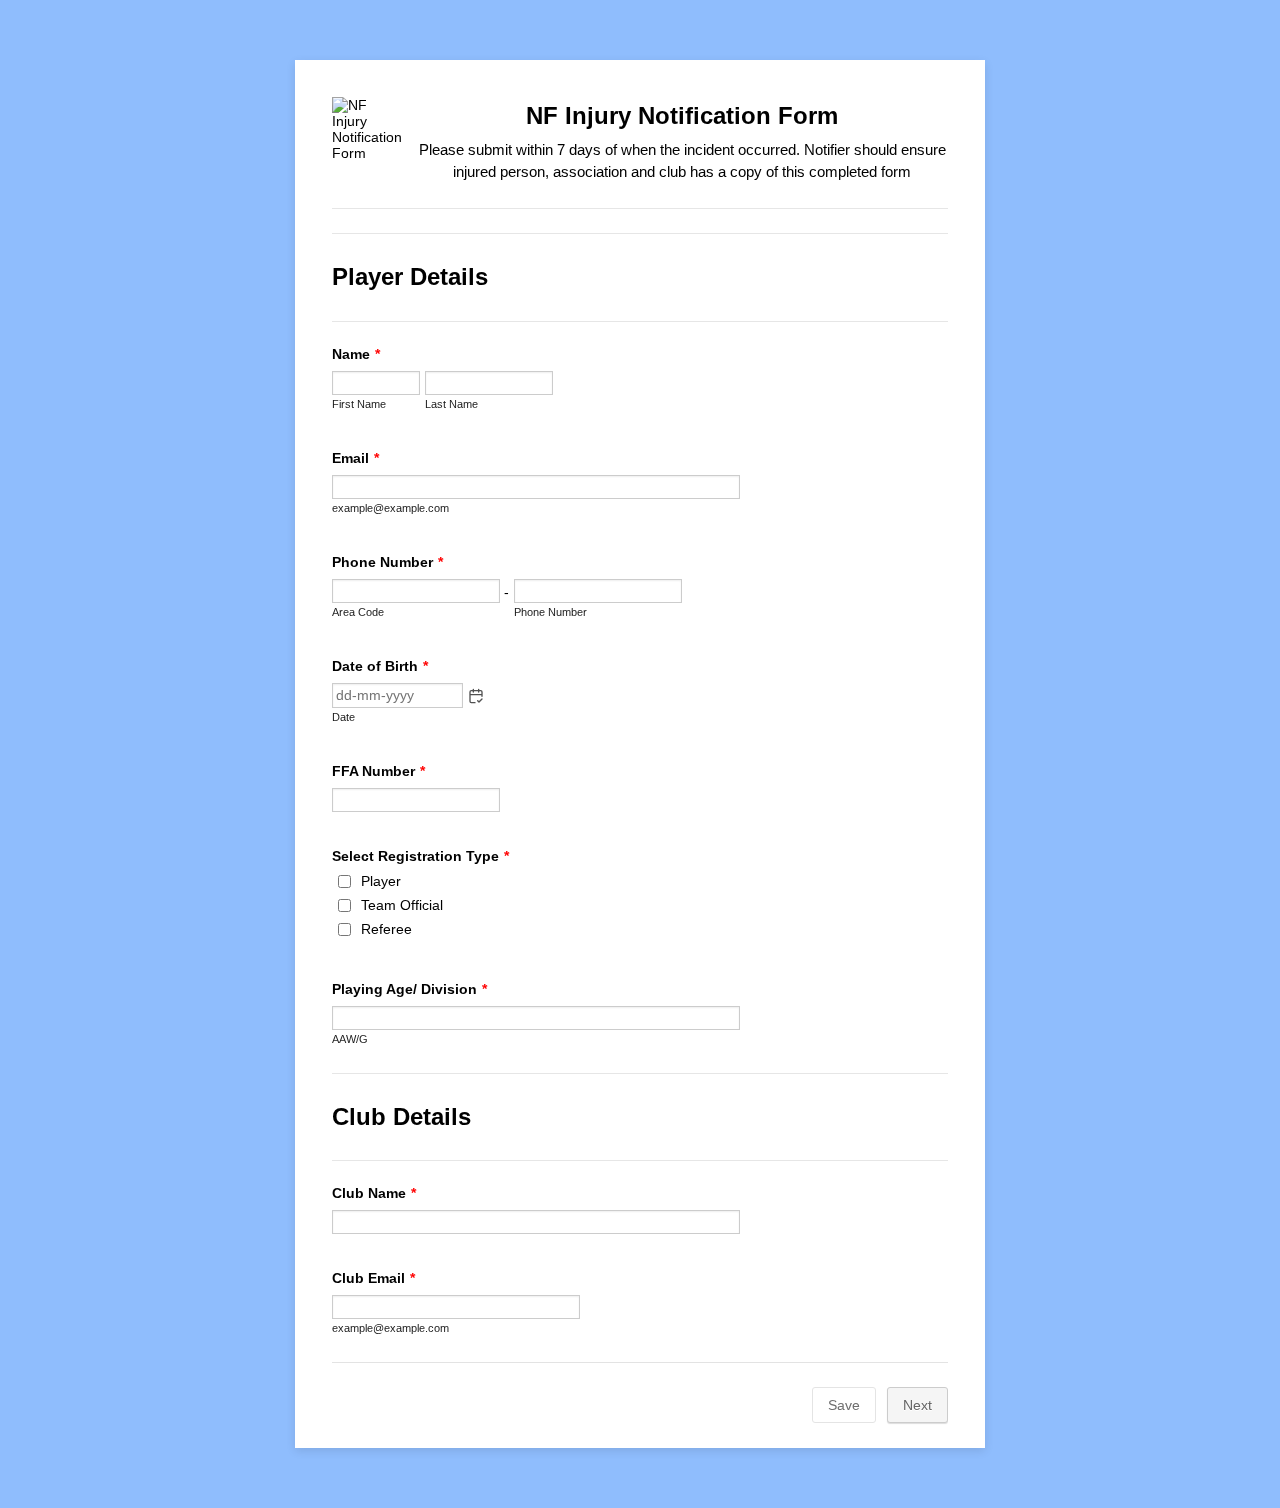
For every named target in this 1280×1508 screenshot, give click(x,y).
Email (355, 458)
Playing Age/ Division (409, 989)
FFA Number (378, 771)
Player (381, 881)
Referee (386, 929)
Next (917, 1405)
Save (844, 1405)
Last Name (451, 404)
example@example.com (390, 508)
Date (343, 717)
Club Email (373, 1278)
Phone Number (387, 562)
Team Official (402, 905)
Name (356, 354)
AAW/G (350, 1039)
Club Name (374, 1193)
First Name (359, 404)
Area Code (358, 612)
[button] (476, 696)
